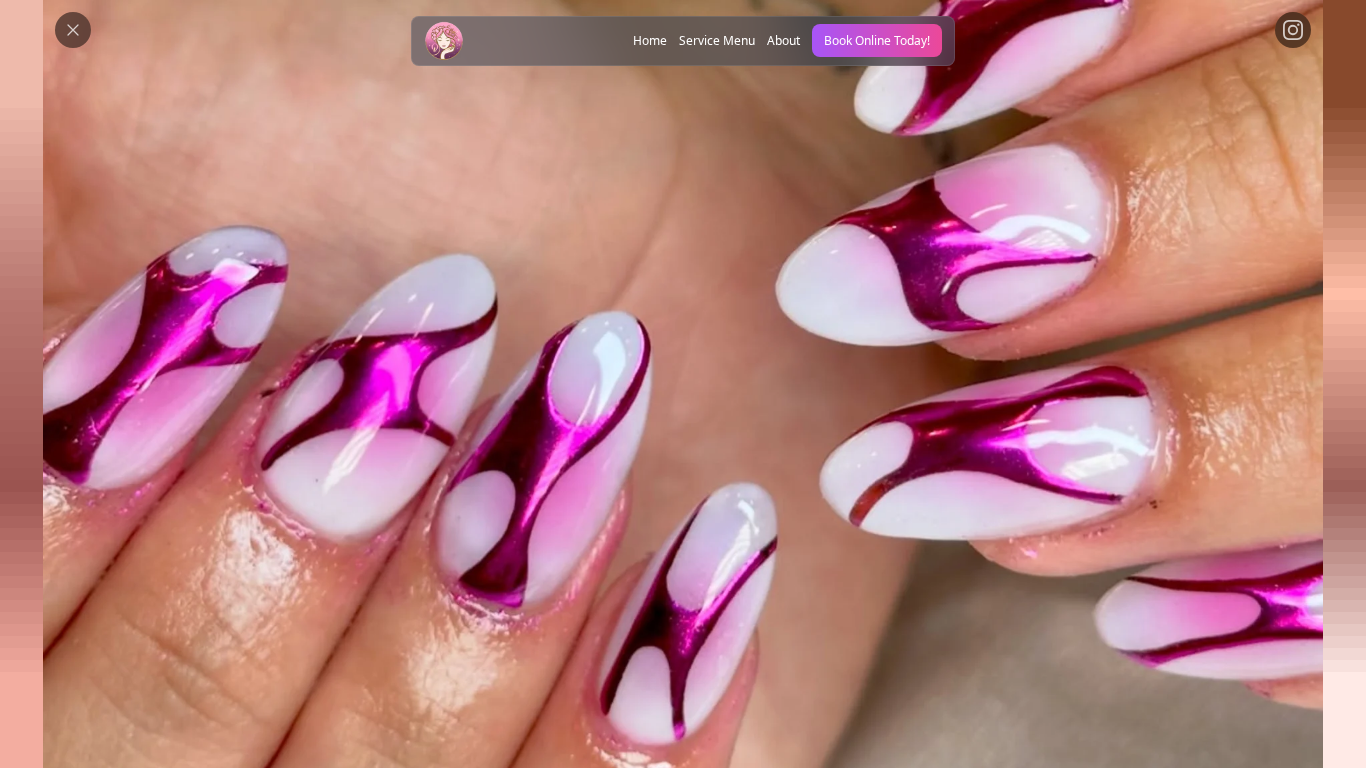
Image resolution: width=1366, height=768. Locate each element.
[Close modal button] (73, 30)
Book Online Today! (877, 40)
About (783, 40)
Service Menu (717, 40)
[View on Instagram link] (1293, 30)
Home (650, 40)
